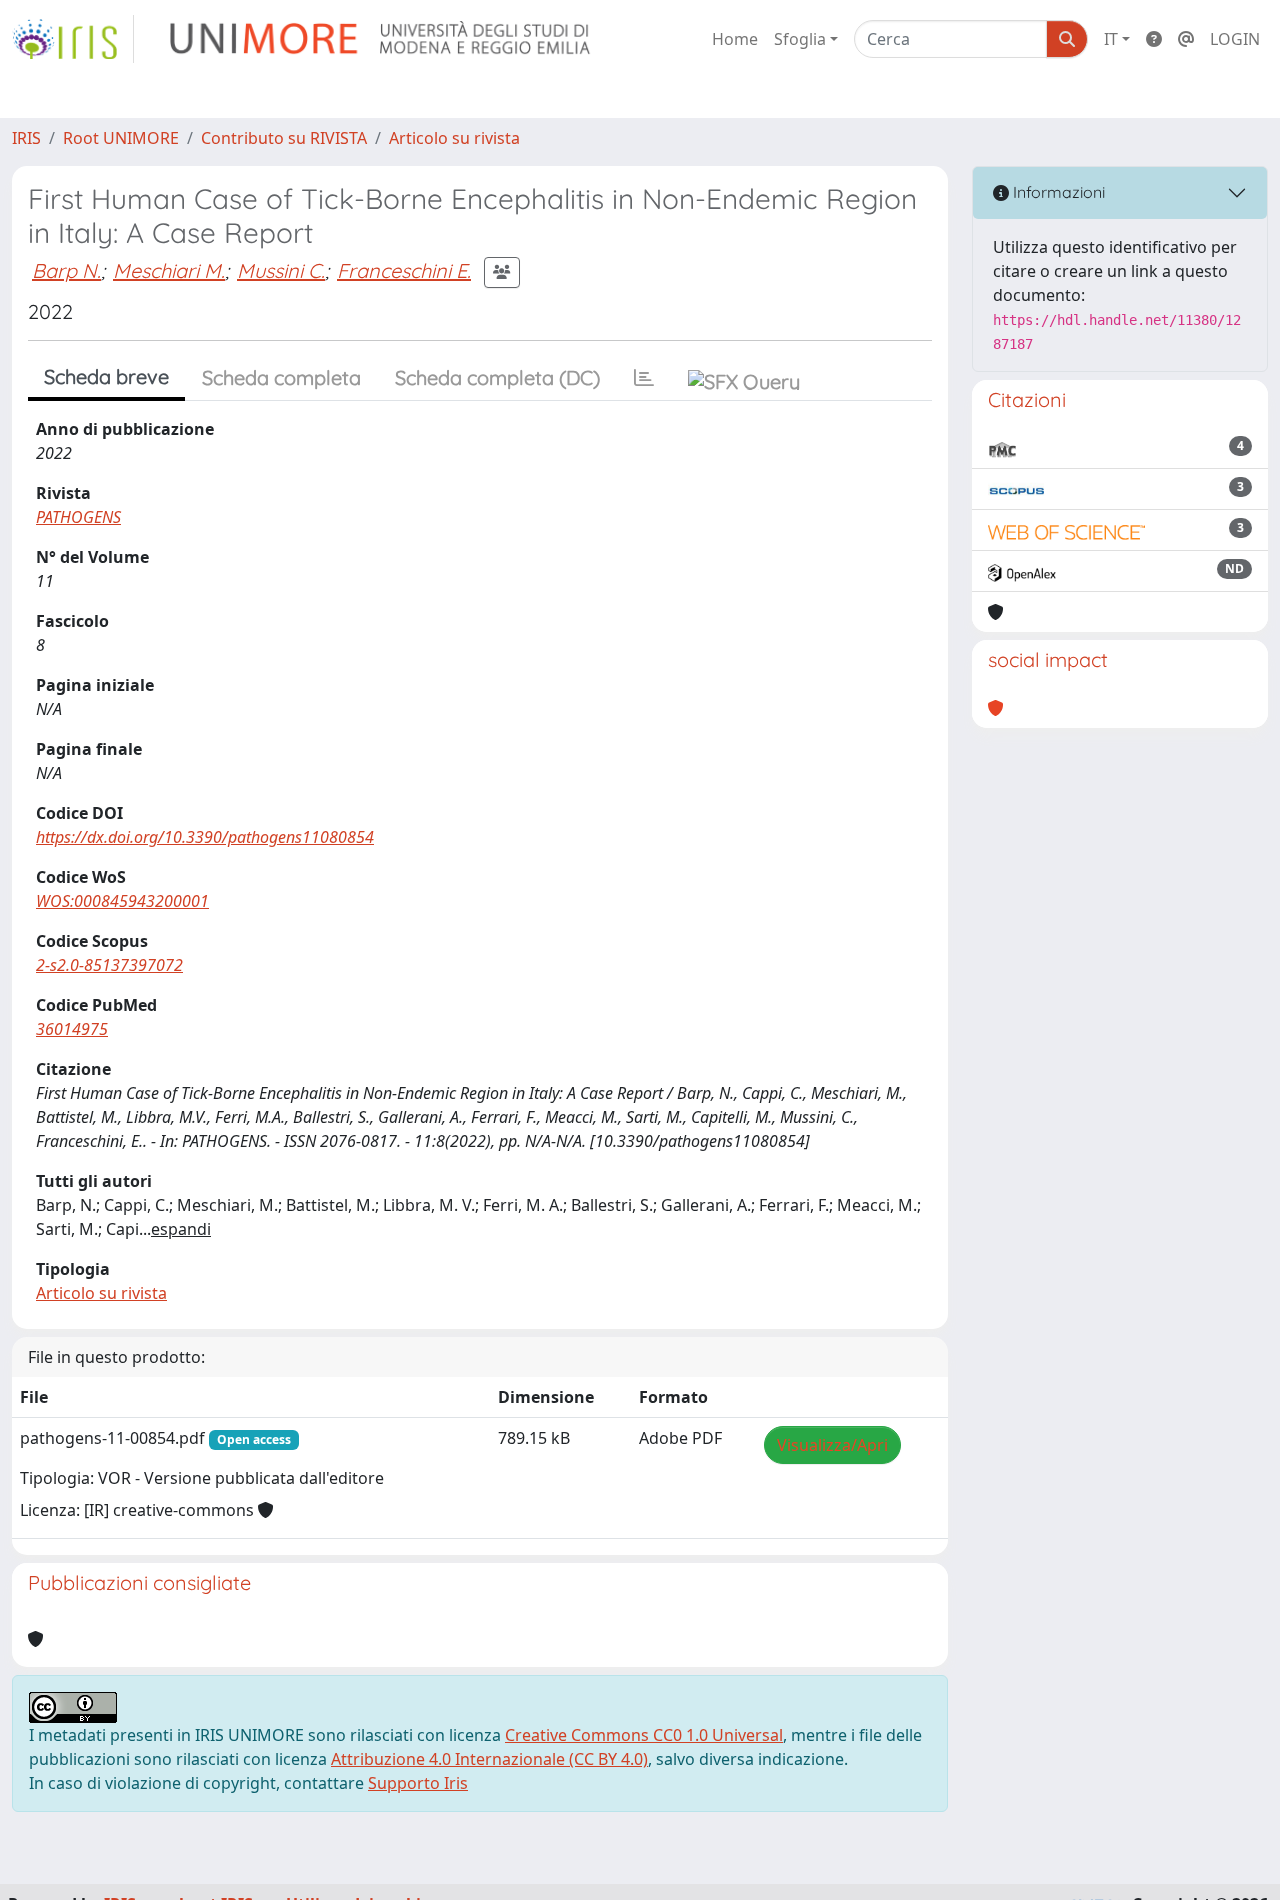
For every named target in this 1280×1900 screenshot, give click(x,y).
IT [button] (1111, 39)
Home (735, 39)
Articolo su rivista (454, 138)
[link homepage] (73, 39)
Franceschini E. (404, 270)
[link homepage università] (381, 39)
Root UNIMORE (121, 138)
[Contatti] (1186, 39)
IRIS (26, 138)
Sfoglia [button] (800, 39)
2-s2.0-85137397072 (109, 965)
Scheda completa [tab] (281, 377)
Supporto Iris (418, 1783)
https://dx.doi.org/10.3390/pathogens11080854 (205, 837)
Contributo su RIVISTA (284, 138)
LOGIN (1235, 39)
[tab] (644, 378)
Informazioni (1057, 192)
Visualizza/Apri (832, 1445)
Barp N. (66, 270)
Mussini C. (281, 270)
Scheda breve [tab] (106, 376)
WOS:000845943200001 (122, 901)
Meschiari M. (169, 270)
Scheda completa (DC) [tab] (497, 377)
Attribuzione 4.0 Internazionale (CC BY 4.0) (489, 1759)
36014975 (72, 1029)
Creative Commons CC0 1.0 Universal (644, 1735)
